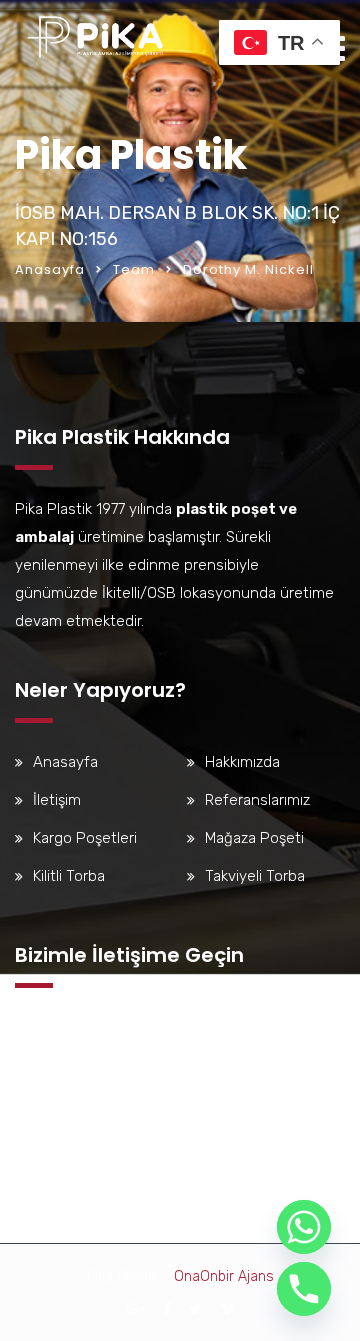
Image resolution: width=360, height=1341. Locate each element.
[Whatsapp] (304, 1227)
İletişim (57, 800)
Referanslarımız (257, 800)
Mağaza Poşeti (254, 838)
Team (134, 269)
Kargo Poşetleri (85, 838)
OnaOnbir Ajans (224, 1276)
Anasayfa (50, 269)
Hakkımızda (242, 762)
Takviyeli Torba (255, 876)
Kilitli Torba (69, 876)
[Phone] (304, 1289)
